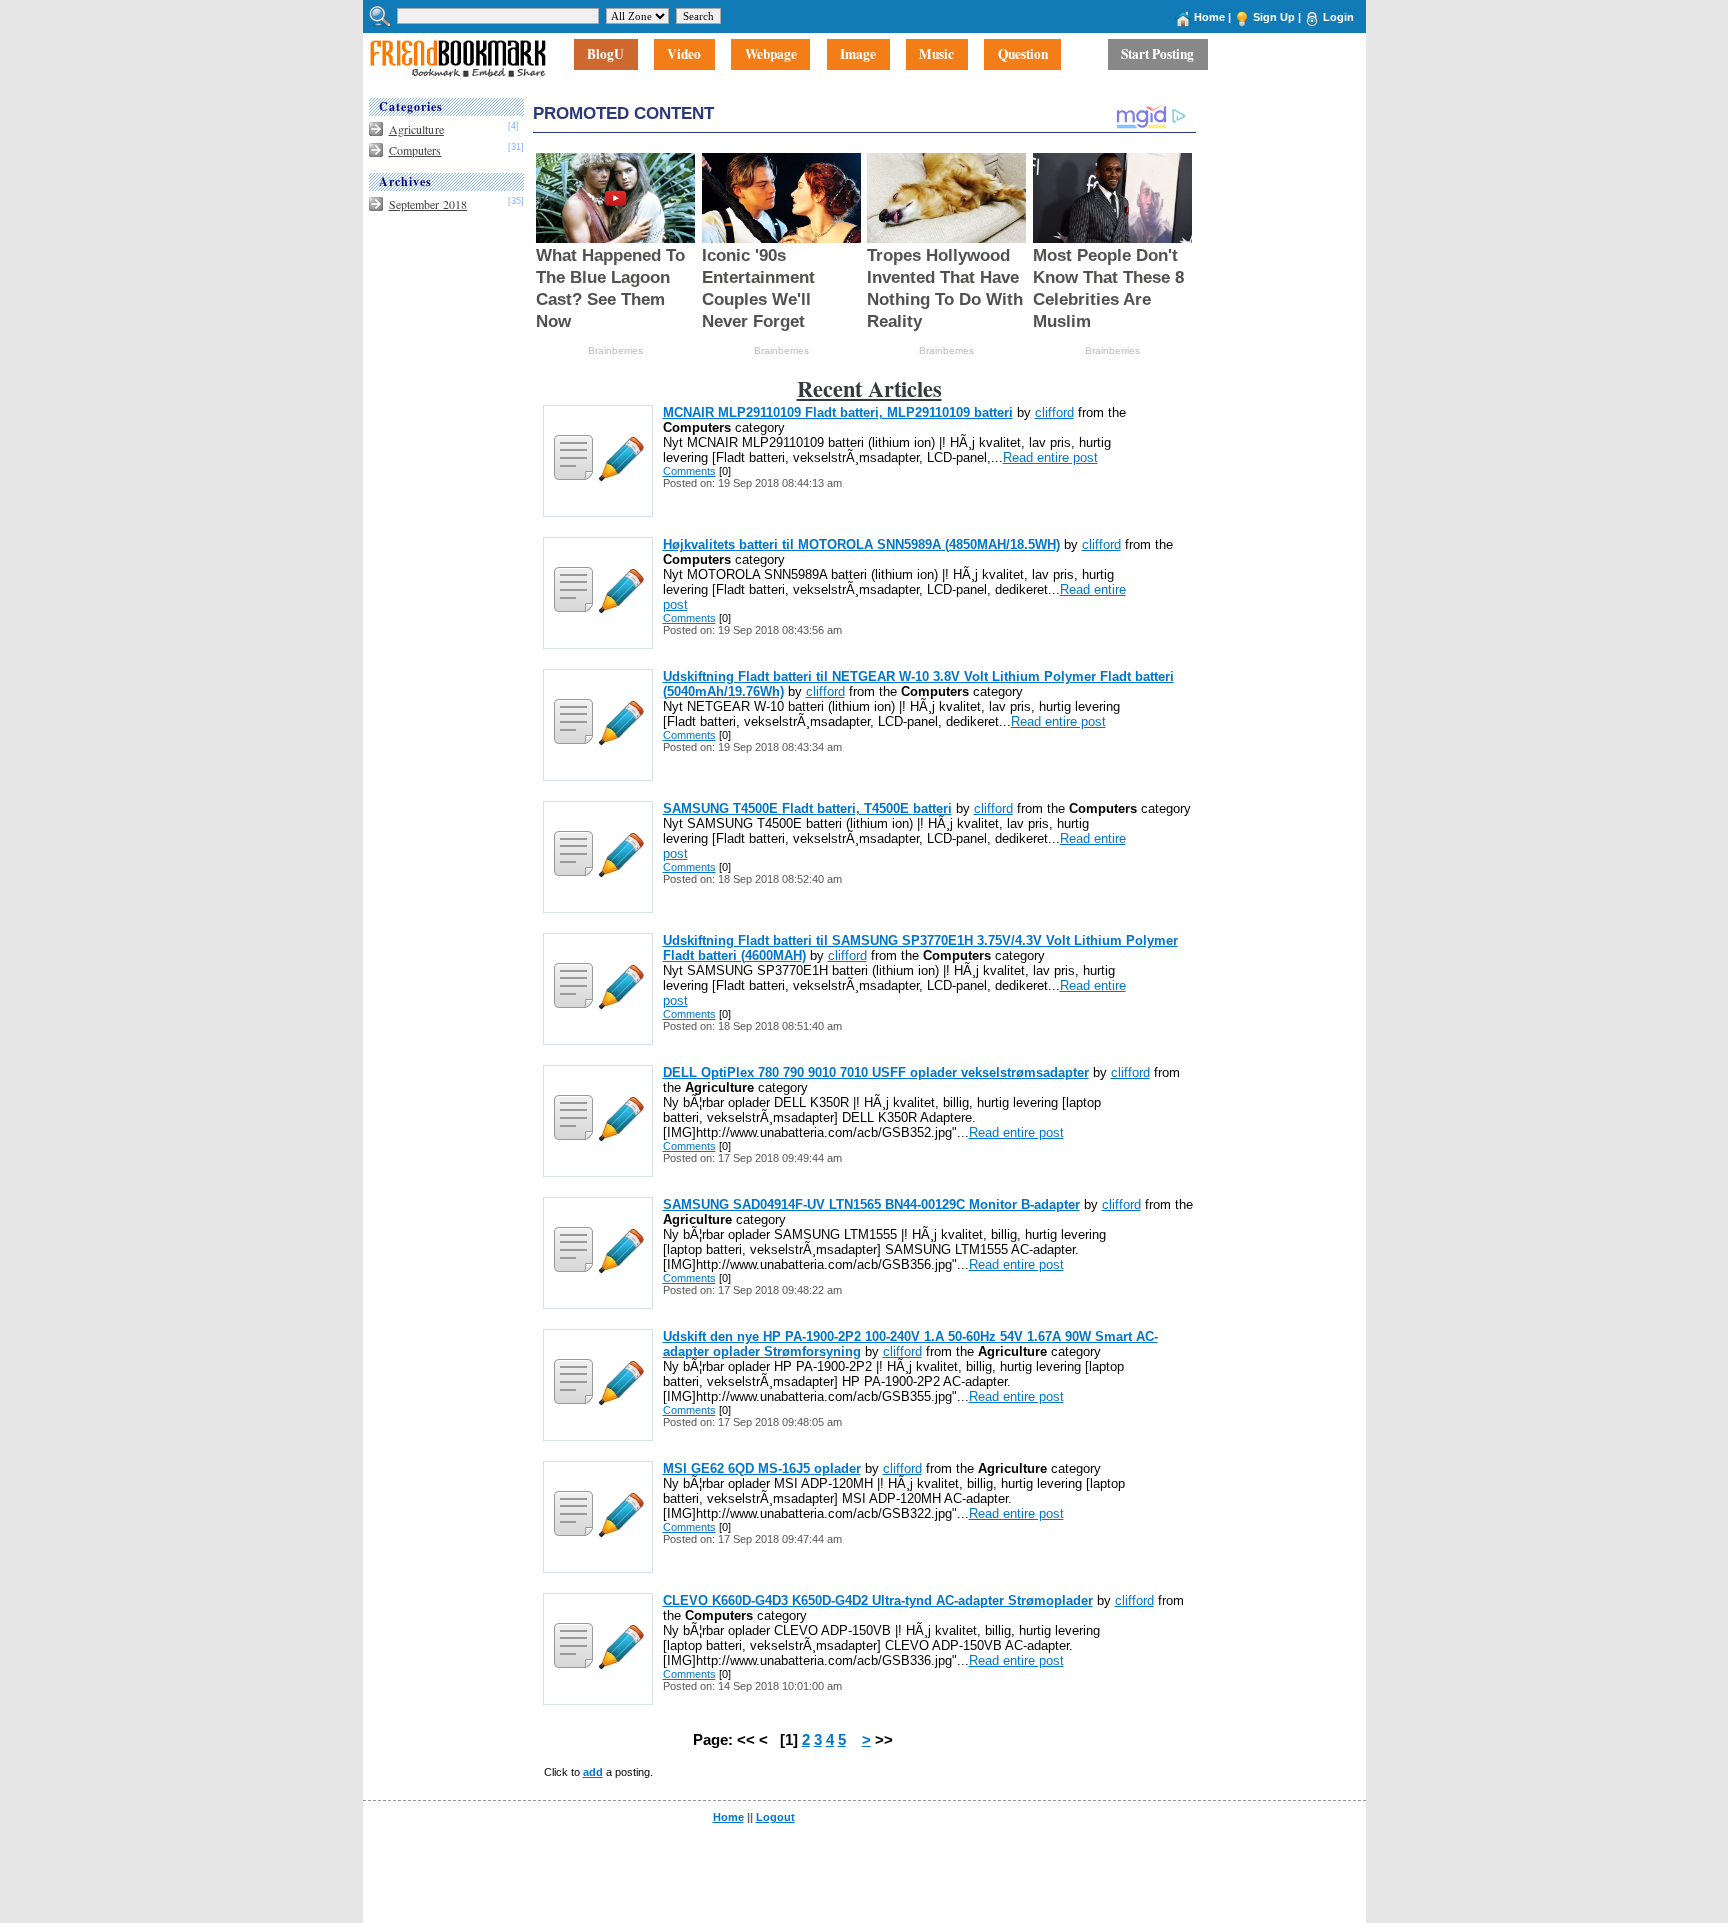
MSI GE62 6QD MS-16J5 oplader (762, 1468)
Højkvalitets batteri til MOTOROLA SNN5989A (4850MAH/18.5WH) (861, 544)
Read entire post (1050, 457)
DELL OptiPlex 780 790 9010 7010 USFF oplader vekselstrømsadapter (876, 1072)
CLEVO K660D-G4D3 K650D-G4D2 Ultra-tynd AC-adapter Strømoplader (878, 1600)
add (593, 1772)
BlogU (605, 55)
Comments (689, 471)
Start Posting (1157, 55)
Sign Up (1274, 17)
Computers (415, 150)
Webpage (771, 55)
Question (1023, 55)
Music (936, 55)
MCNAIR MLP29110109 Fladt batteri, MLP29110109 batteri (838, 412)
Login (1338, 17)
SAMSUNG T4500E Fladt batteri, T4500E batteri (807, 808)
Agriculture (416, 129)
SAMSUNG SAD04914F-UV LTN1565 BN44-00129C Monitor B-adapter (871, 1204)
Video (684, 55)
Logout (775, 1817)
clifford (1054, 412)
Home (1209, 17)
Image (858, 55)
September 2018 (428, 204)
